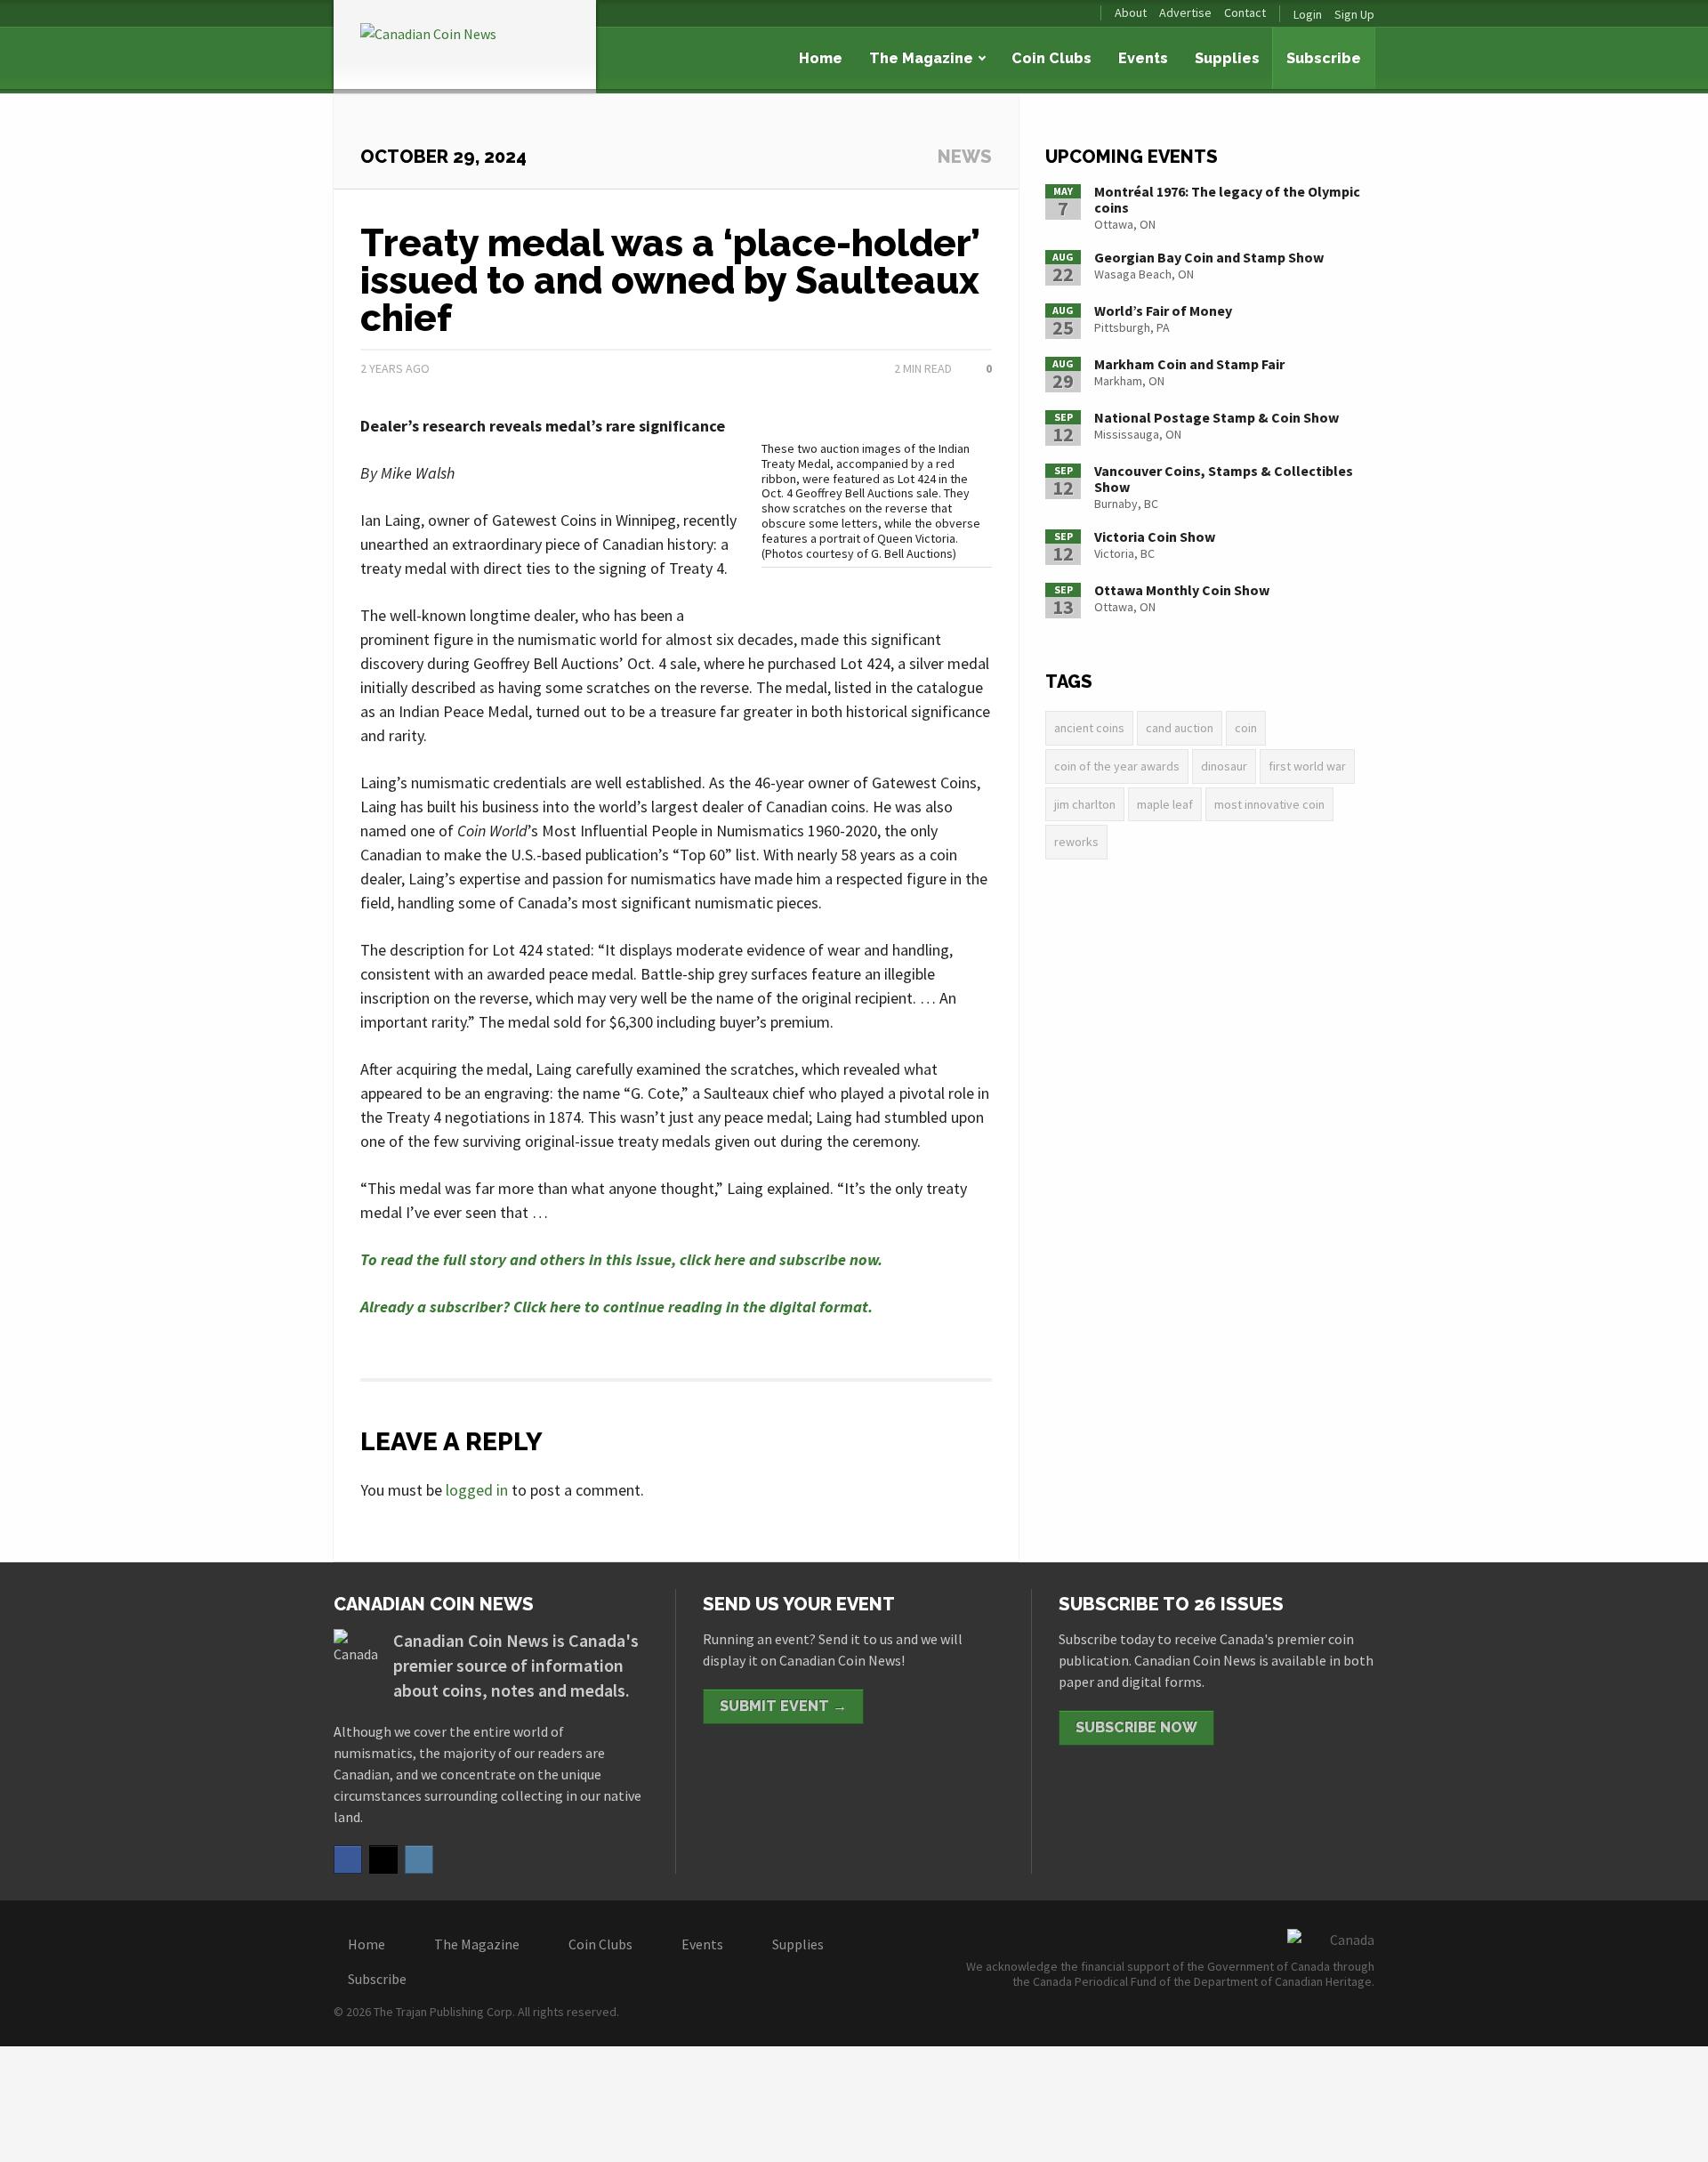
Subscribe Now (1136, 1727)
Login (1308, 14)
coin (1246, 728)
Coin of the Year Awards (1117, 766)
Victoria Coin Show (1155, 536)
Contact (1245, 13)
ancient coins (1089, 728)
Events (1143, 58)
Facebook (348, 1859)
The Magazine (921, 58)
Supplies (1227, 58)
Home (821, 58)
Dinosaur (1224, 766)
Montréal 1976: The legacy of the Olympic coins (1227, 199)
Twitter (383, 1859)
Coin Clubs (1051, 58)
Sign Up (1354, 14)
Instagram (419, 1859)
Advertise (1185, 13)
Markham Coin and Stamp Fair (1189, 364)
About (1131, 13)
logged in (477, 1490)
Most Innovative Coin (1269, 804)
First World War (1307, 766)
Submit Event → (783, 1706)
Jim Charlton (1085, 804)
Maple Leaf (1165, 804)
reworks (1076, 842)
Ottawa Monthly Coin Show (1182, 590)
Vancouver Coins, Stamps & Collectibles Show (1224, 479)
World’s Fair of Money (1163, 311)
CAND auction (1180, 728)
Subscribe (1324, 58)
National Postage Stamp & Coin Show (1217, 417)
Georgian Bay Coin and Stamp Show (1209, 257)
